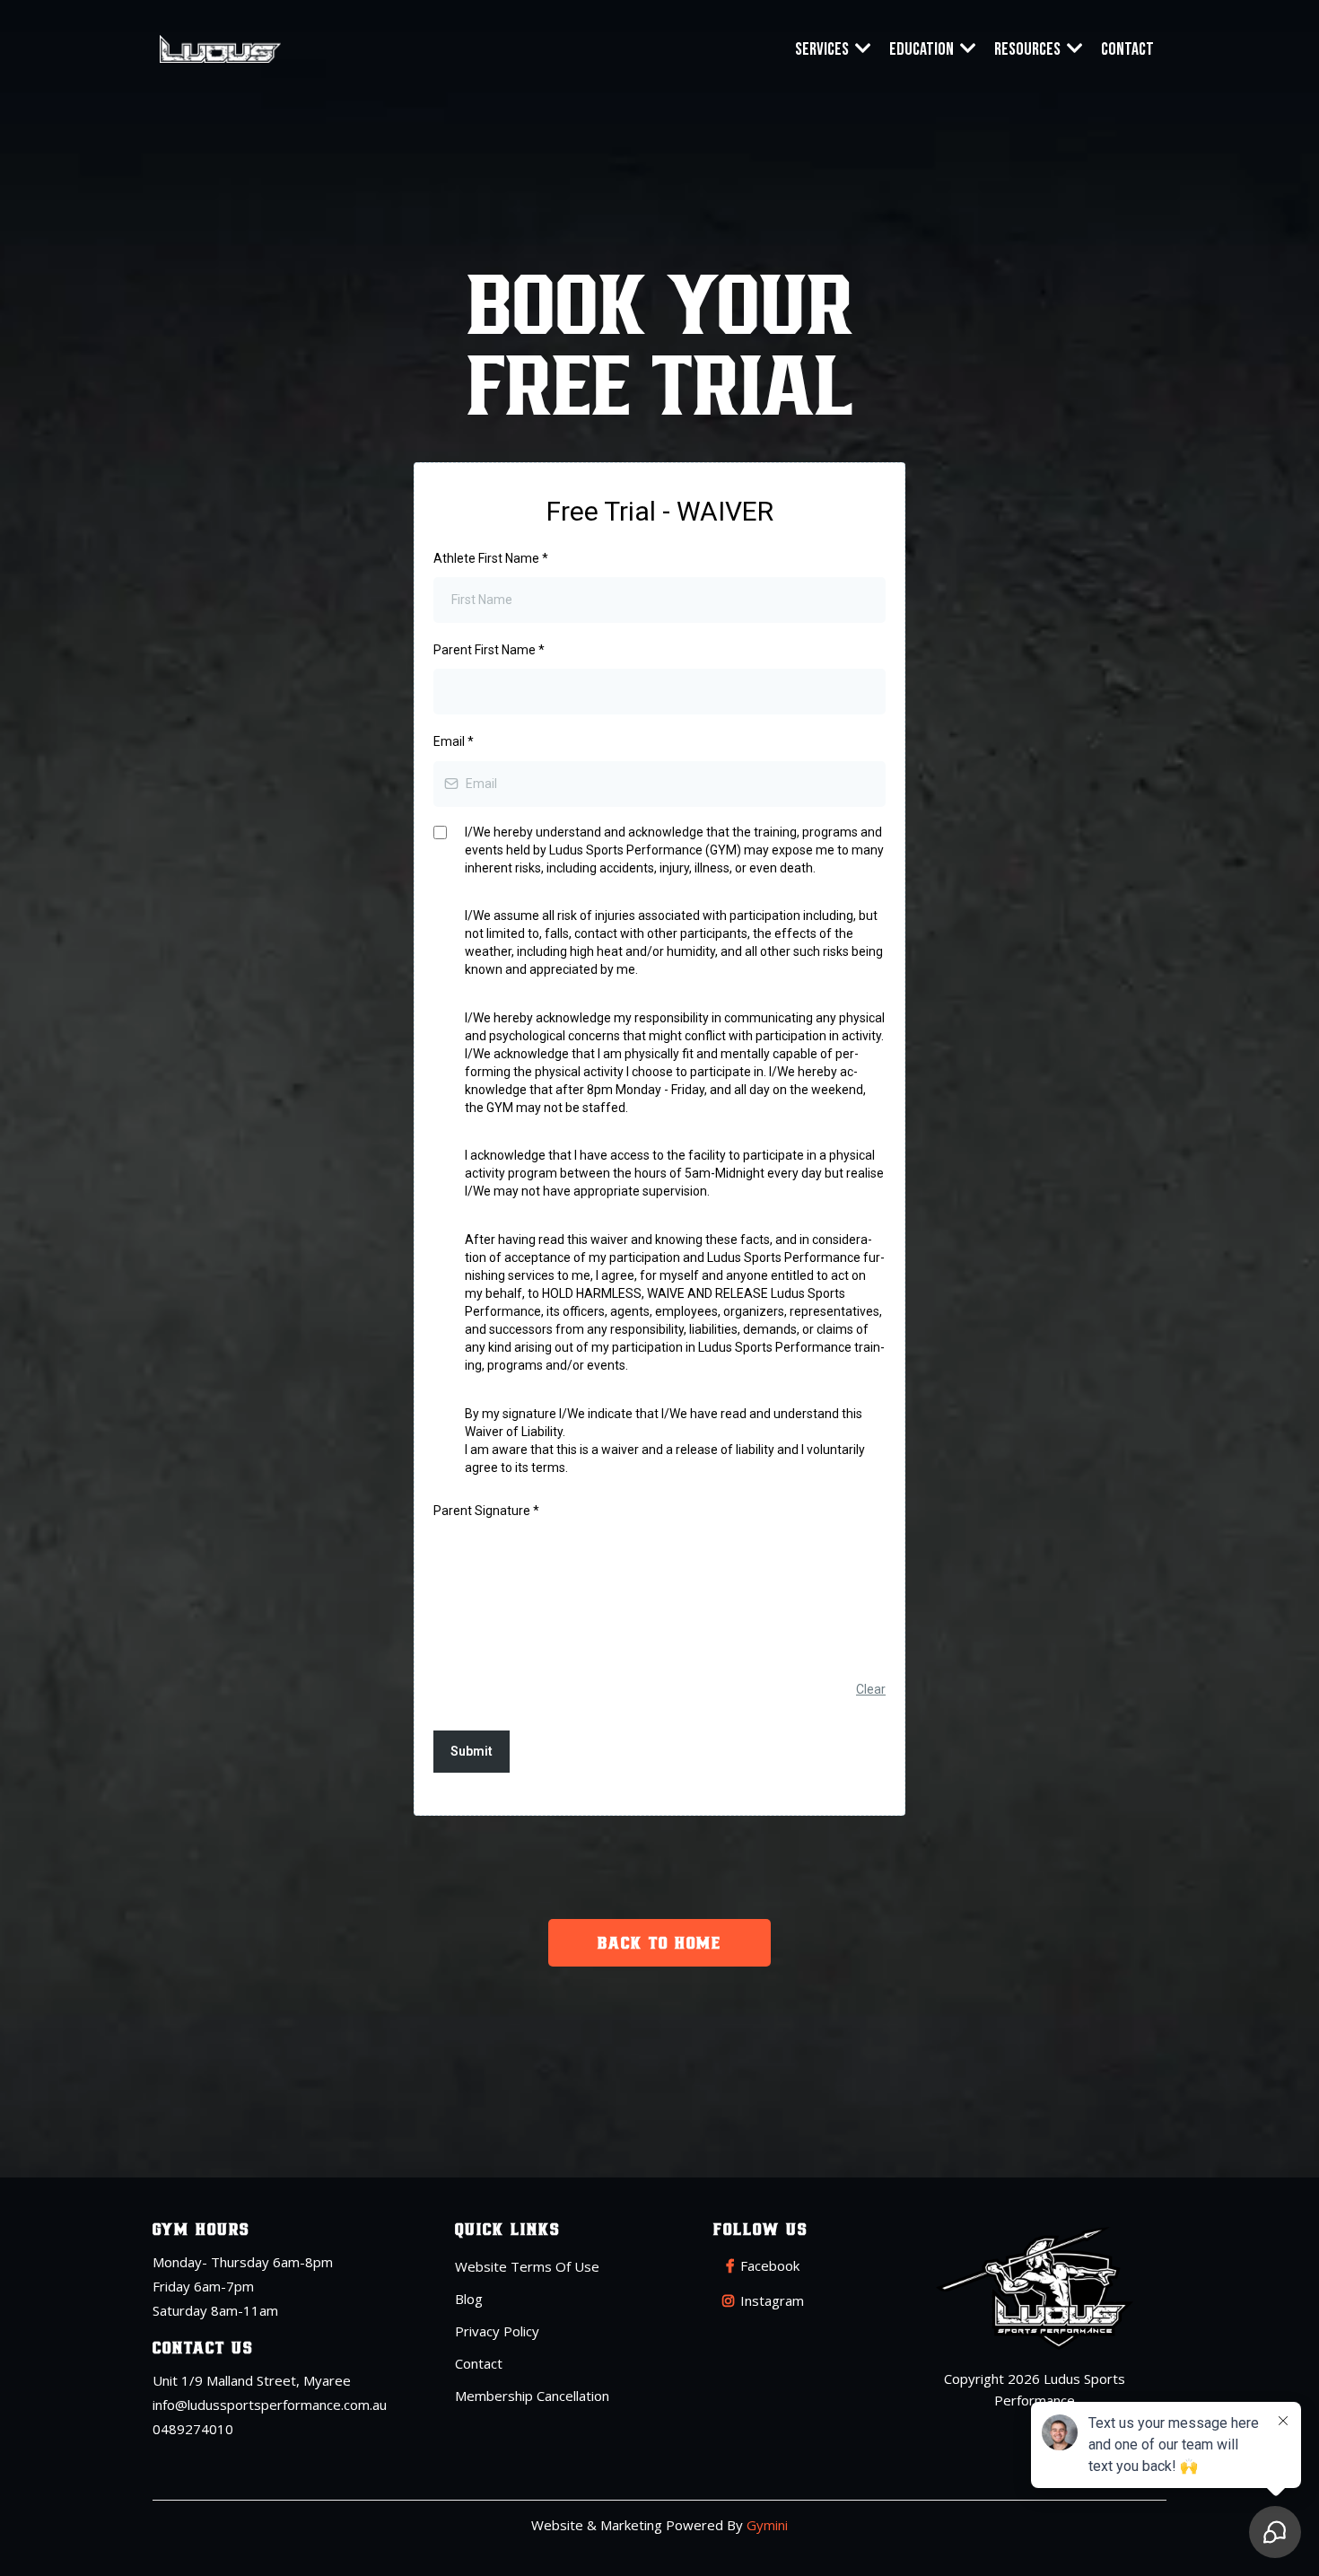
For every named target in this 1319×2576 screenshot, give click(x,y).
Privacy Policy (497, 2331)
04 (161, 2429)
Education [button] (923, 49)
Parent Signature (486, 1511)
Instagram (772, 2300)
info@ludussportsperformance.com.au (270, 2405)
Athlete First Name (491, 558)
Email (454, 741)
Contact (479, 2363)
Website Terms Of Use (527, 2266)
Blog (469, 2299)
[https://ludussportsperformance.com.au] (220, 48)
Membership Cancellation (532, 2396)
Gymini (767, 2525)
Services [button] (823, 49)
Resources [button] (1029, 49)
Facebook (770, 2265)
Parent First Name (489, 650)
